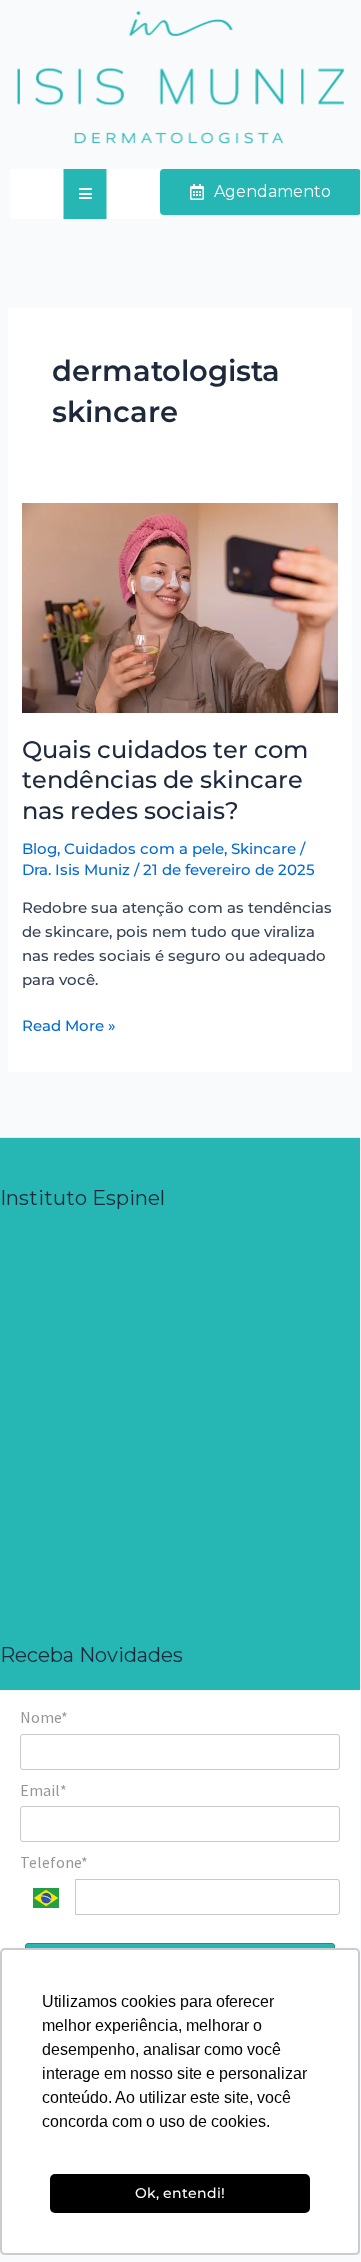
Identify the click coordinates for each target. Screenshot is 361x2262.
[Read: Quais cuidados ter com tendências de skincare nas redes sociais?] (179, 607)
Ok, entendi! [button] (180, 2193)
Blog (39, 849)
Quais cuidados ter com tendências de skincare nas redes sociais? (165, 780)
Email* (43, 1790)
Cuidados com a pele (144, 849)
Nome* (44, 1717)
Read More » (69, 1024)
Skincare (263, 849)
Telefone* (54, 1862)
